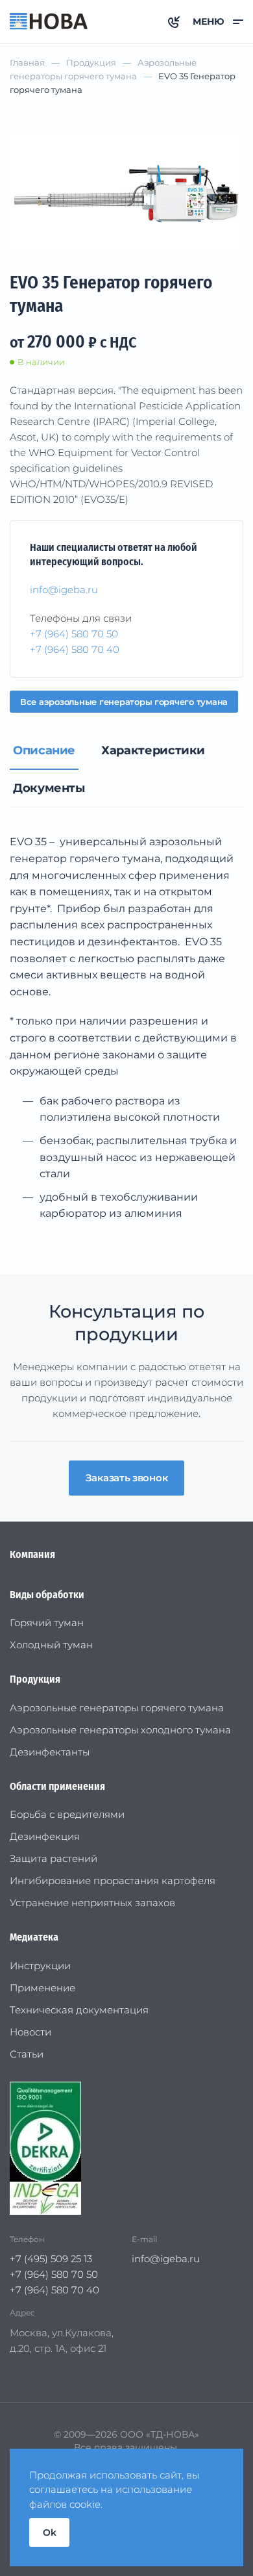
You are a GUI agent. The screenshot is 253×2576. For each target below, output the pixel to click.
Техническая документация (79, 2010)
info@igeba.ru (64, 590)
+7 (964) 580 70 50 (74, 634)
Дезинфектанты (50, 1752)
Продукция (35, 1679)
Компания (32, 1554)
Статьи (27, 2054)
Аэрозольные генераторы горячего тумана (117, 1708)
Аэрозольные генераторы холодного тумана (120, 1730)
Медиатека (34, 1937)
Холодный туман (51, 1645)
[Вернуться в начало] (49, 21)
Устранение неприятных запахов (92, 1903)
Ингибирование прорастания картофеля (113, 1881)
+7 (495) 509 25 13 (51, 2259)
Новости (30, 2032)
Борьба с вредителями (67, 1814)
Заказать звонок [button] (127, 1478)
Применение (42, 1988)
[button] (218, 21)
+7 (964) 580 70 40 (75, 649)
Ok (49, 2532)
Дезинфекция (45, 1836)
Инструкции (40, 1966)
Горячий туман (47, 1623)
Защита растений (54, 1858)
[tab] (44, 751)
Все (124, 702)
